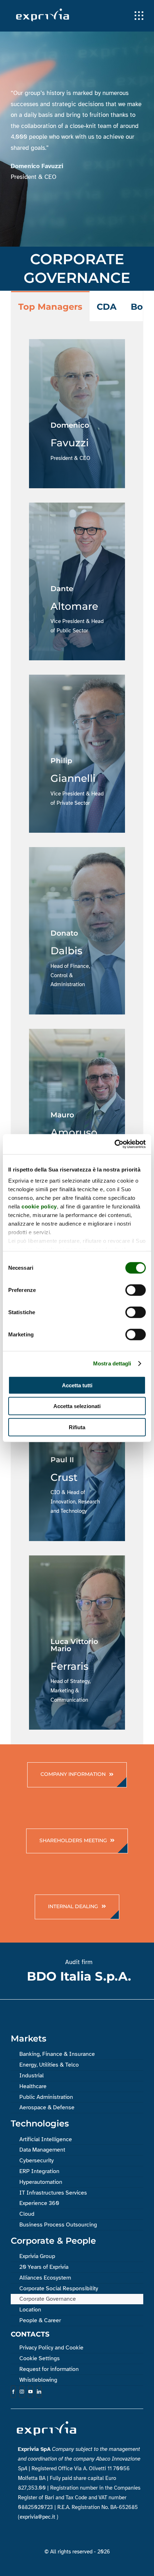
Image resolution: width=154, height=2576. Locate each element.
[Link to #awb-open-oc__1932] (139, 16)
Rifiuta (77, 1427)
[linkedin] (39, 2392)
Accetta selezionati (77, 1406)
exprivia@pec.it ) (39, 2517)
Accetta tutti (77, 1385)
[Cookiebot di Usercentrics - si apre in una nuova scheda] (114, 1144)
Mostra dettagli (112, 1363)
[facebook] (13, 2392)
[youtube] (30, 2392)
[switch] (136, 1290)
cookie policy (39, 1206)
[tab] (50, 306)
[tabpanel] (77, 1033)
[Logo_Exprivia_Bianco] (43, 10)
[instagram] (22, 2392)
